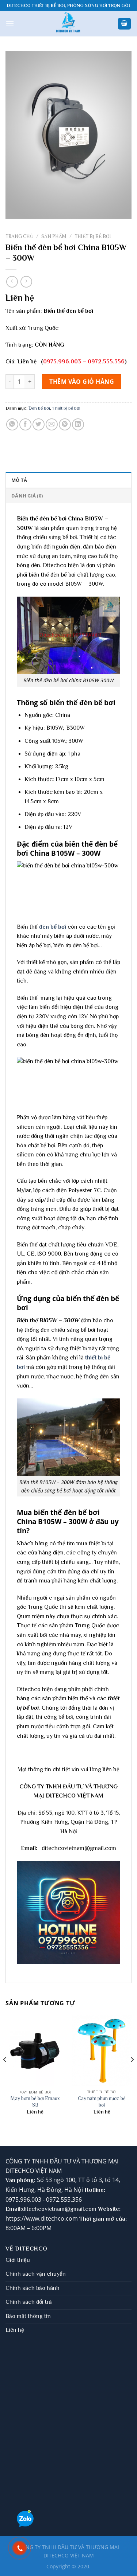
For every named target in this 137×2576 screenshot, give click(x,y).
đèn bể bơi (53, 927)
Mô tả (19, 480)
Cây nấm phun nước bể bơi (102, 2102)
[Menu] (10, 24)
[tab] (68, 480)
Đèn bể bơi (39, 408)
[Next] (132, 2074)
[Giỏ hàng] (125, 24)
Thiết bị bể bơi (93, 236)
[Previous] (5, 2074)
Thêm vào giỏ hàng (82, 382)
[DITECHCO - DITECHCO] (68, 24)
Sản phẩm (54, 236)
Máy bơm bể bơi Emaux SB (35, 2102)
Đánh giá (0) (27, 496)
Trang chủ (19, 236)
